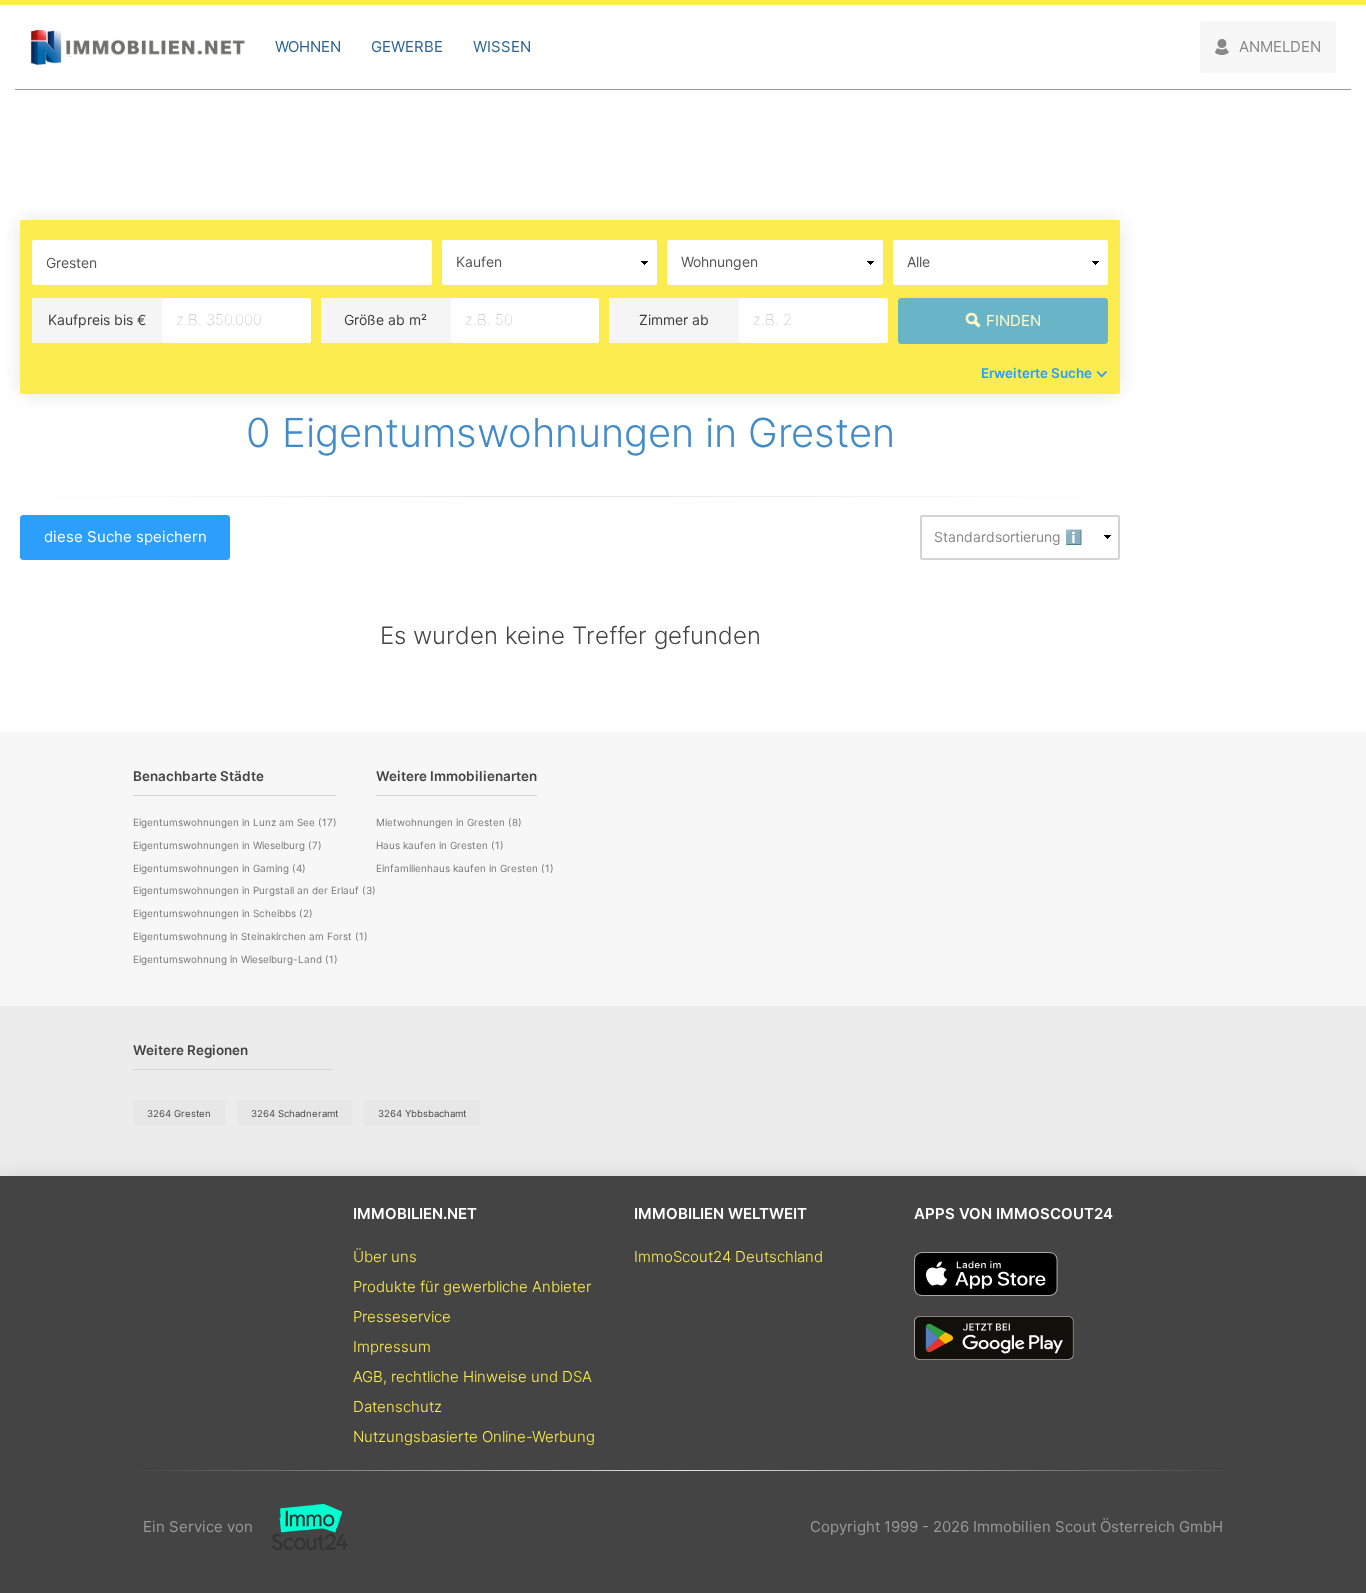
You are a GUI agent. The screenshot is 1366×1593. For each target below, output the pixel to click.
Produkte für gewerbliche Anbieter (472, 1286)
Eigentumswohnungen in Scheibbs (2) (223, 913)
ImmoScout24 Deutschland (728, 1256)
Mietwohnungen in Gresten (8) (449, 822)
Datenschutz (397, 1406)
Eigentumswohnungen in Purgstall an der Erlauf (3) (254, 890)
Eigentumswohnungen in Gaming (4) (219, 868)
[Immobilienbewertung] (300, 1527)
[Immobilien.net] (137, 47)
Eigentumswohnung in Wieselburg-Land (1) (235, 959)
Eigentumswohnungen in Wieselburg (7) (227, 845)
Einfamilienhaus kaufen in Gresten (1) (465, 868)
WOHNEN (308, 46)
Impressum (392, 1346)
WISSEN (502, 46)
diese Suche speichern (125, 536)
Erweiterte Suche (1036, 373)
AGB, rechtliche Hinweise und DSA (472, 1376)
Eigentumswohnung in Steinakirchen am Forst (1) (250, 936)
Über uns (385, 1256)
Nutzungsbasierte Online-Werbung (474, 1436)
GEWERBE (407, 46)
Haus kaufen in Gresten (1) (440, 845)
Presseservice (402, 1316)
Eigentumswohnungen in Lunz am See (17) (235, 822)
